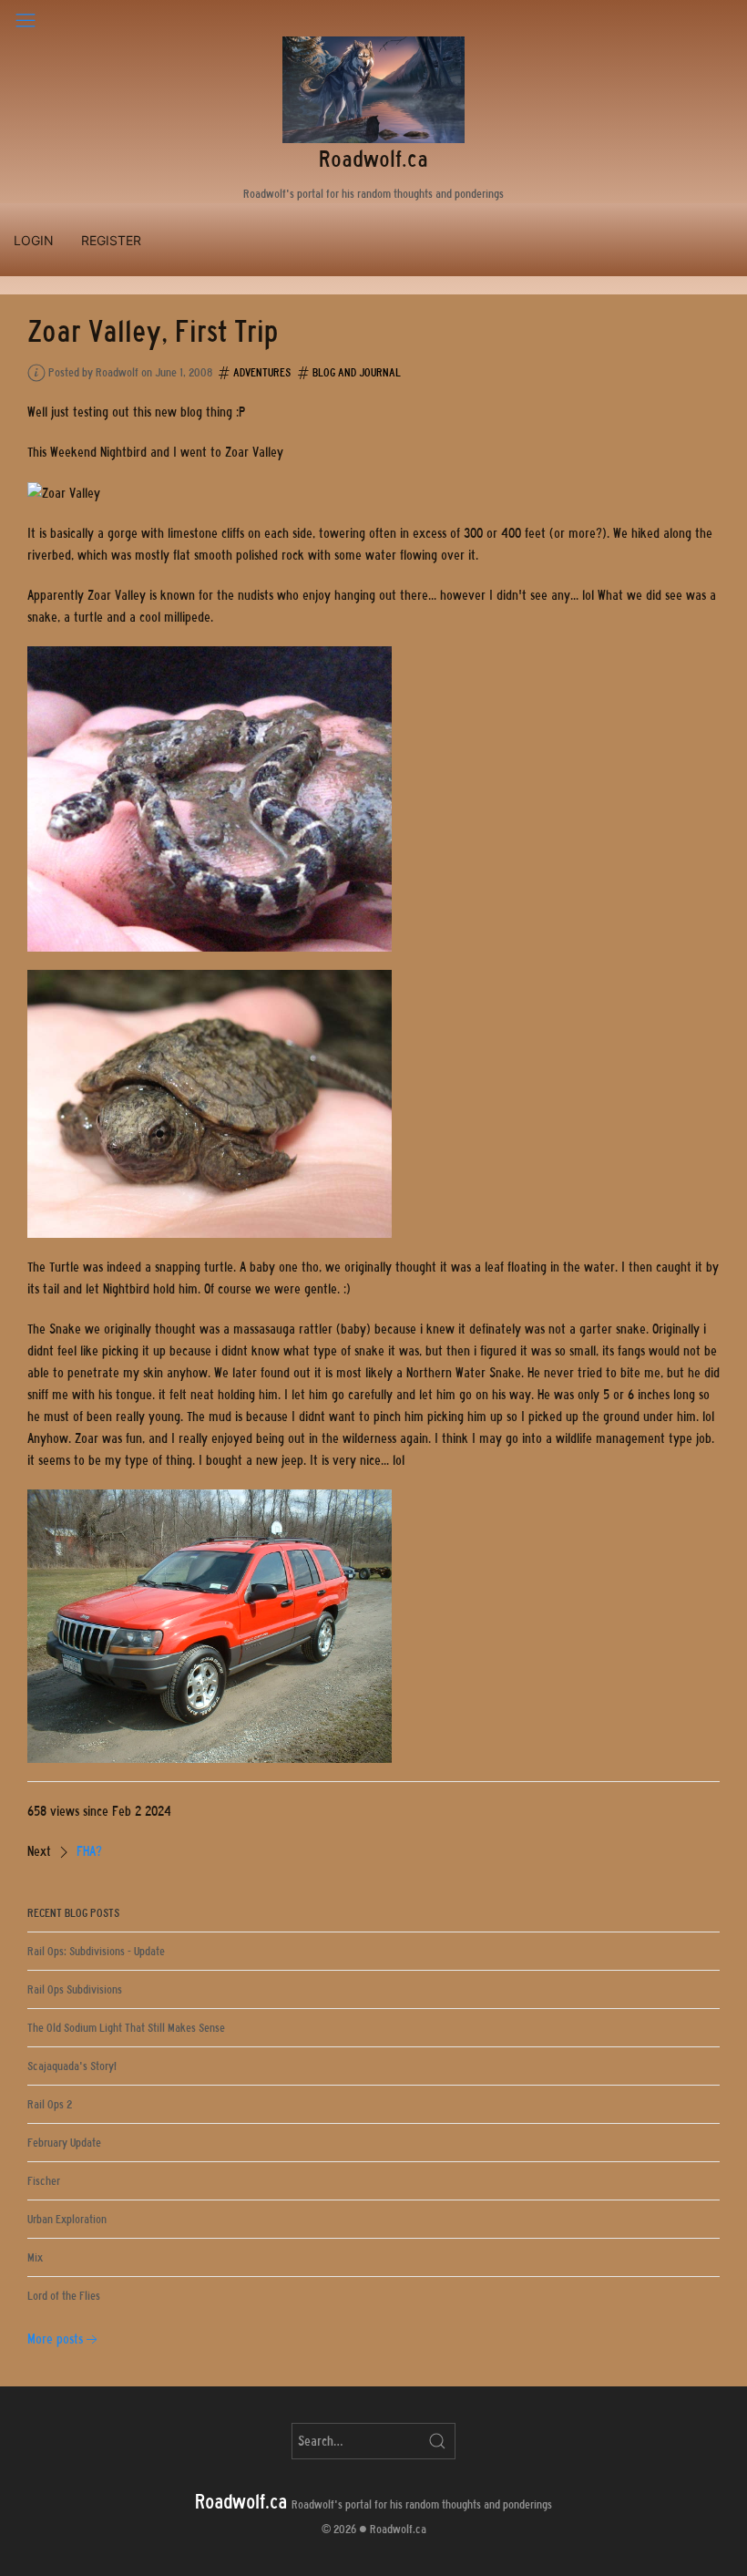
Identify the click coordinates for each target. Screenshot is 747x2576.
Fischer (44, 2181)
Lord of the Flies (64, 2296)
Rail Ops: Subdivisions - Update (96, 1951)
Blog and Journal (357, 372)
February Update (64, 2143)
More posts (55, 2339)
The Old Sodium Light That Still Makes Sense (126, 2028)
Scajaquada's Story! (72, 2066)
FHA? (89, 1851)
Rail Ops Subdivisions (75, 1989)
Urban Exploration (67, 2219)
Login (34, 240)
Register (111, 240)
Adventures (262, 372)
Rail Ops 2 (50, 2104)
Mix (35, 2257)
